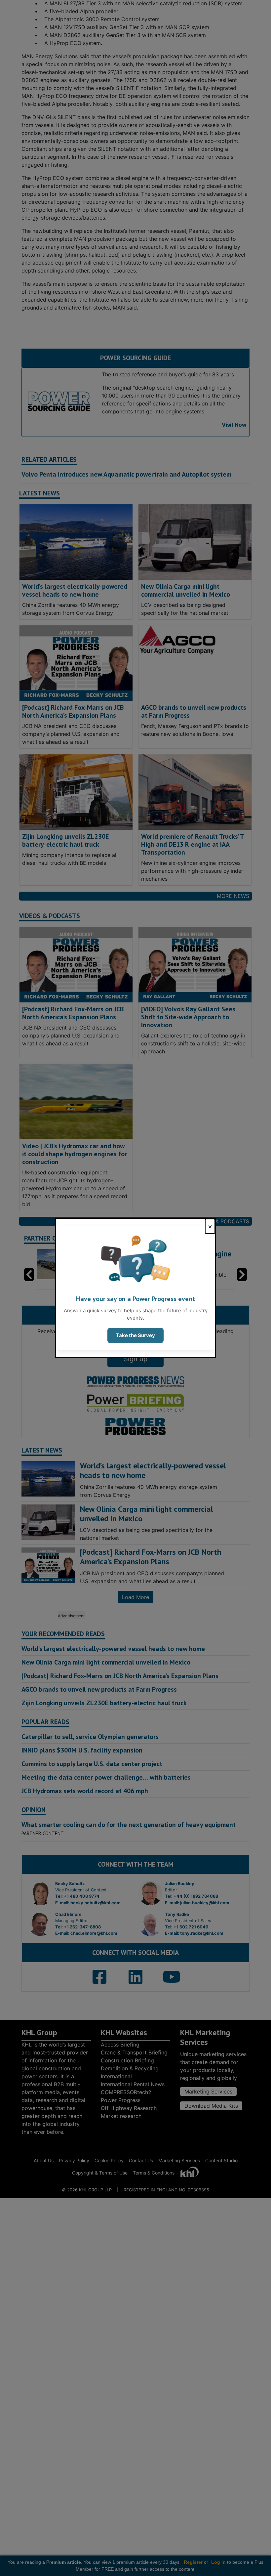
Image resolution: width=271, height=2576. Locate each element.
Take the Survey (135, 1335)
